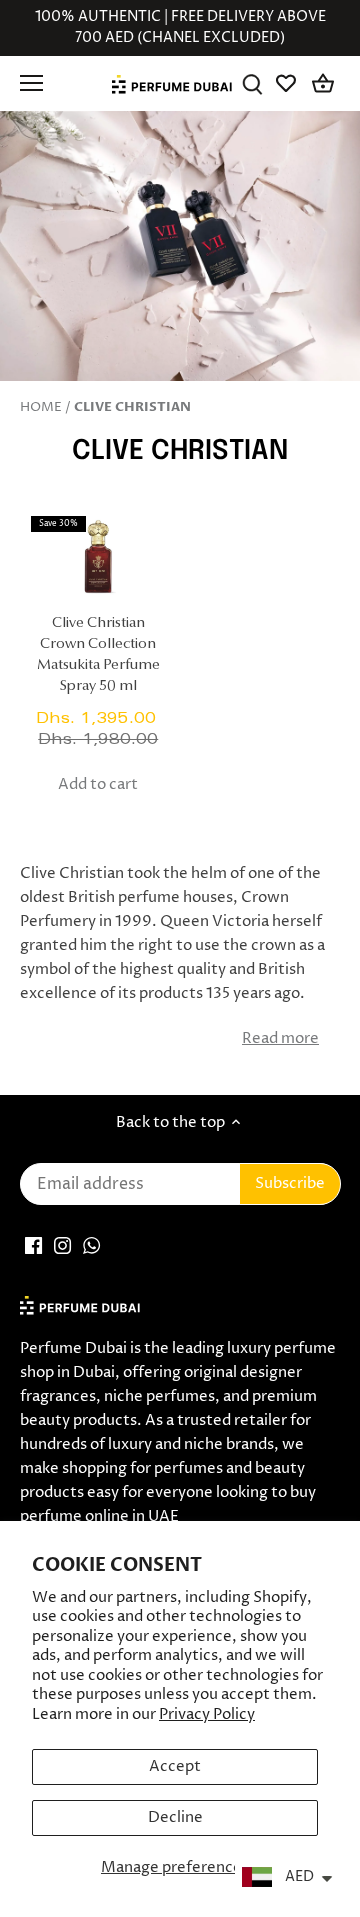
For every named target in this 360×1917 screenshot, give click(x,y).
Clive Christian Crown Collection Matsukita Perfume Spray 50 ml (98, 655)
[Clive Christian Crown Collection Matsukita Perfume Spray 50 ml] (98, 559)
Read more (280, 1038)
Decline (175, 1817)
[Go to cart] (323, 83)
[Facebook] (33, 1244)
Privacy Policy (207, 1714)
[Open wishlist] (287, 83)
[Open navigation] (31, 83)
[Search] (252, 83)
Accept (175, 1766)
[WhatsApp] (91, 1244)
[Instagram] (62, 1244)
